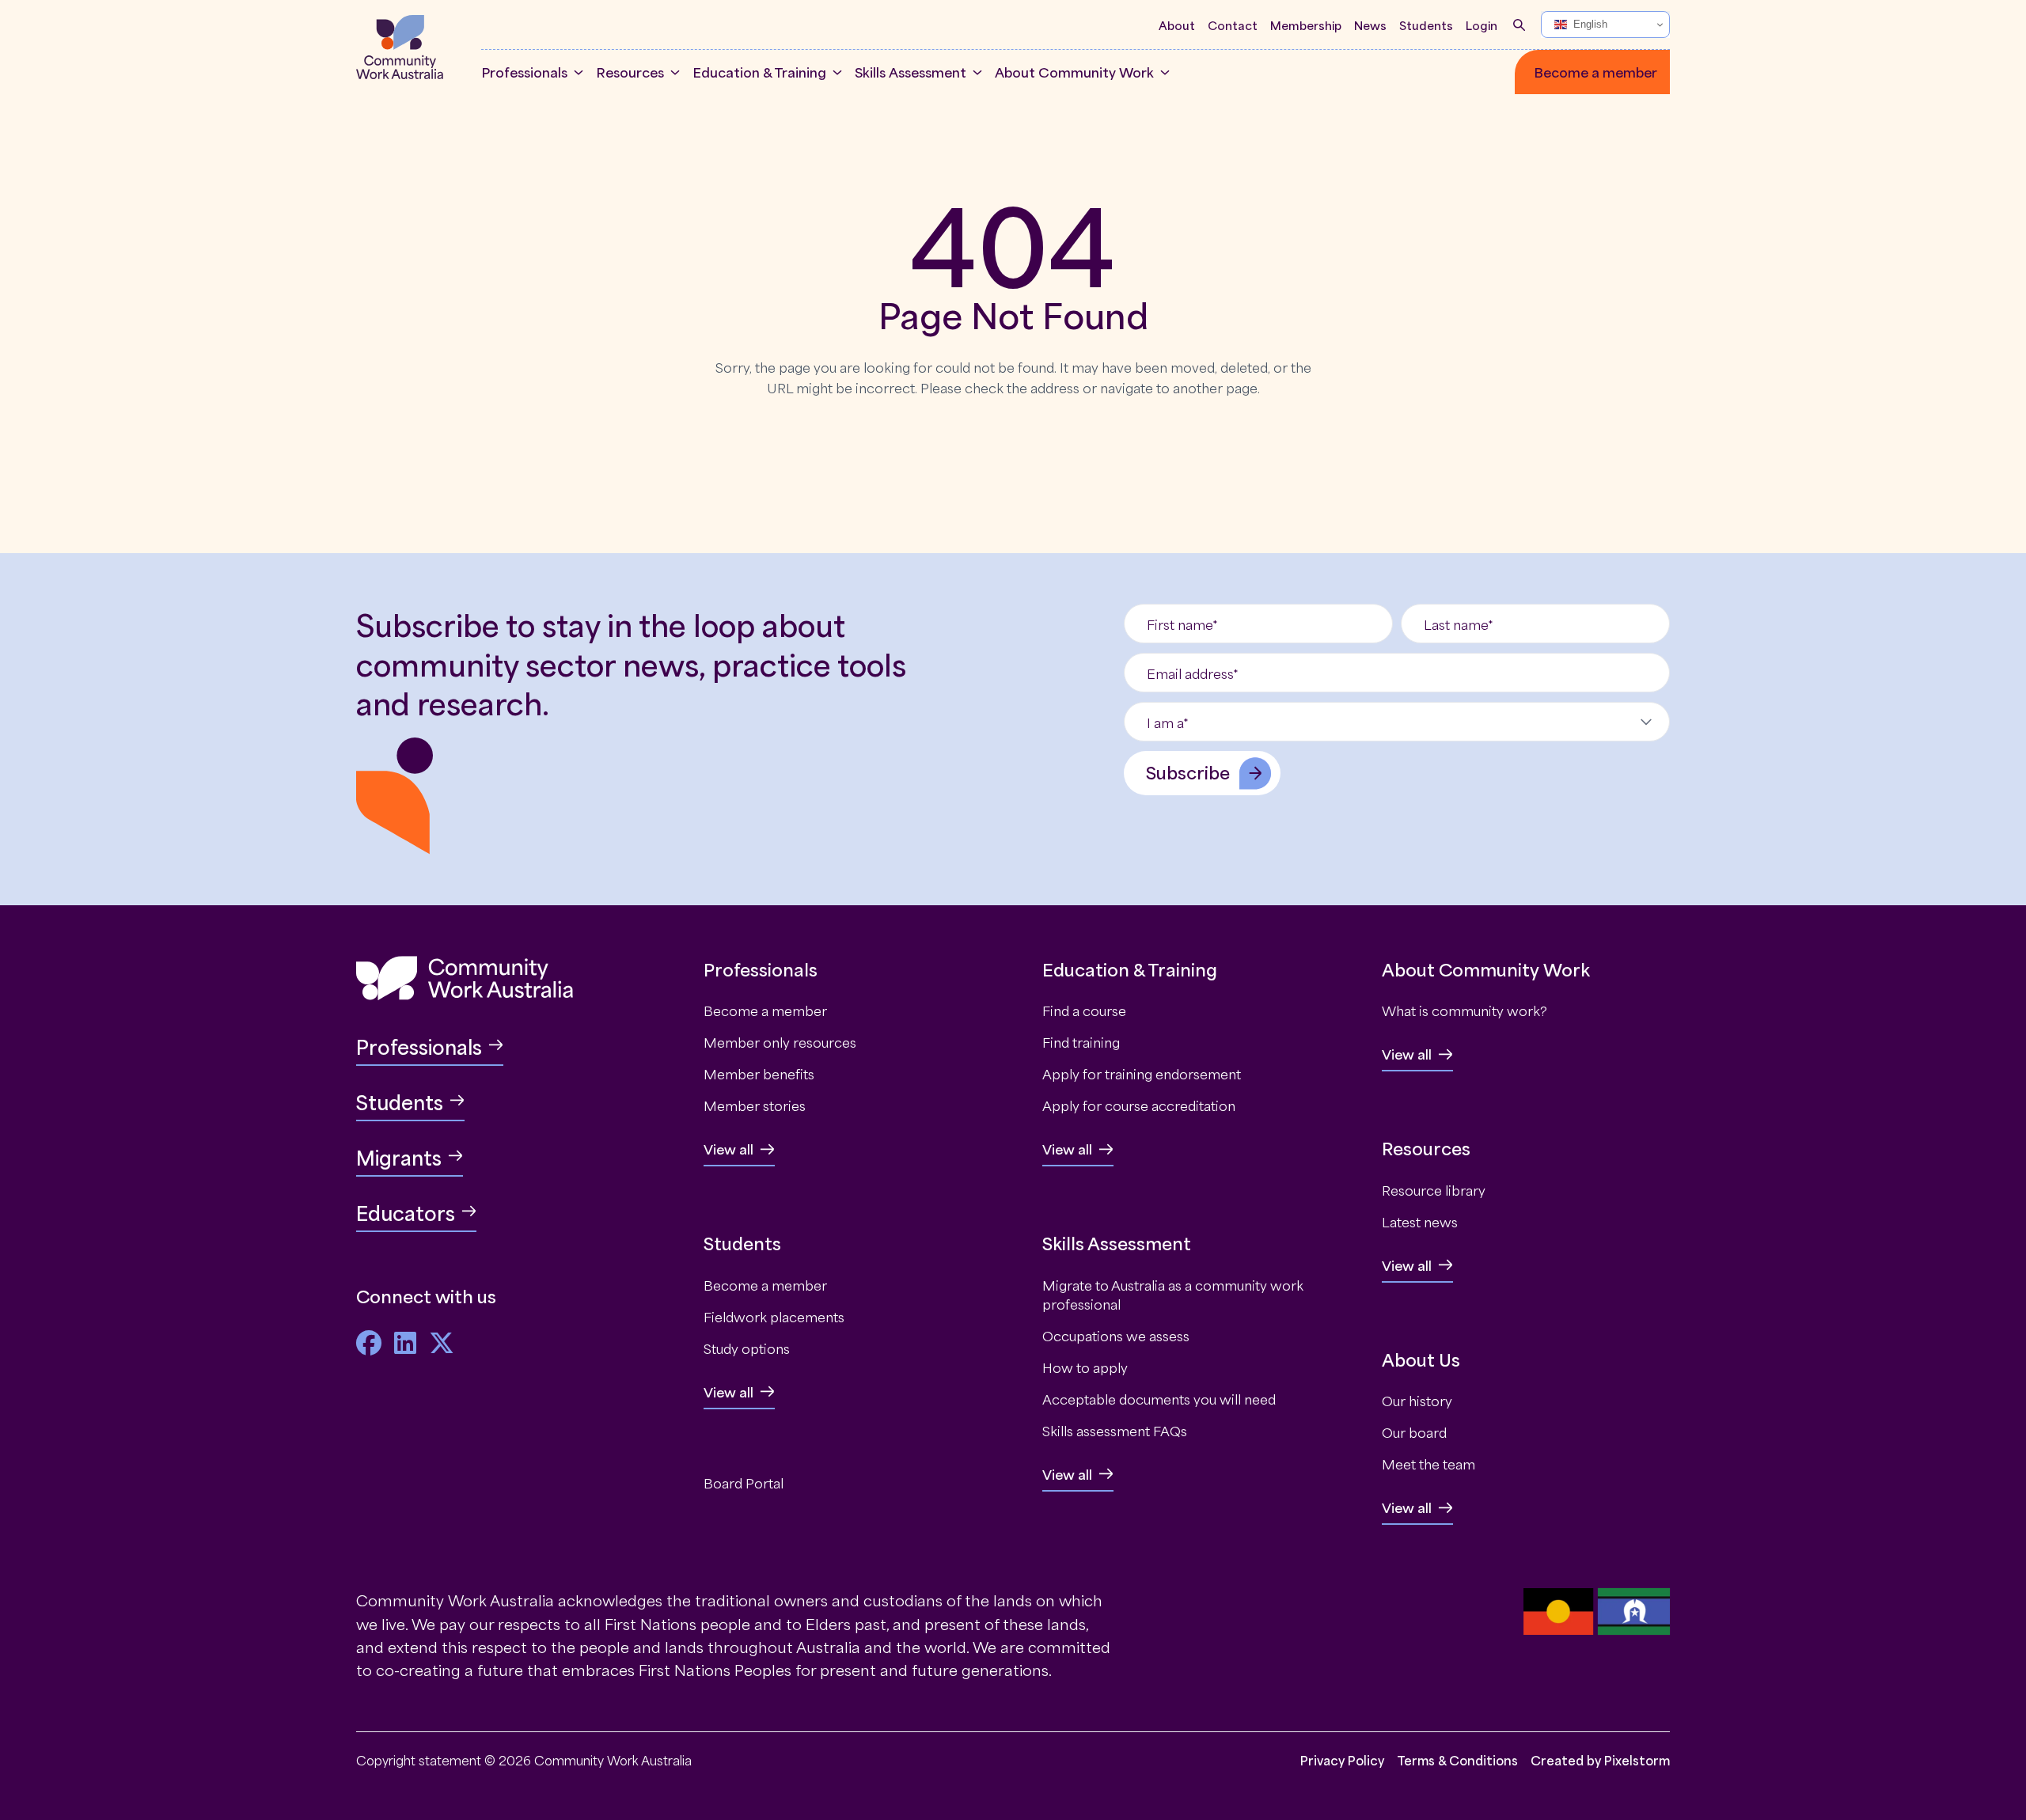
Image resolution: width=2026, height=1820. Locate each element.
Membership (1306, 25)
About (1177, 25)
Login (1482, 25)
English (1590, 24)
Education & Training (759, 72)
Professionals (524, 72)
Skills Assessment (911, 72)
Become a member (1595, 72)
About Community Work (1074, 72)
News (1370, 25)
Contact (1233, 25)
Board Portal (744, 1482)
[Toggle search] (1519, 25)
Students (1426, 25)
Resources (630, 72)
